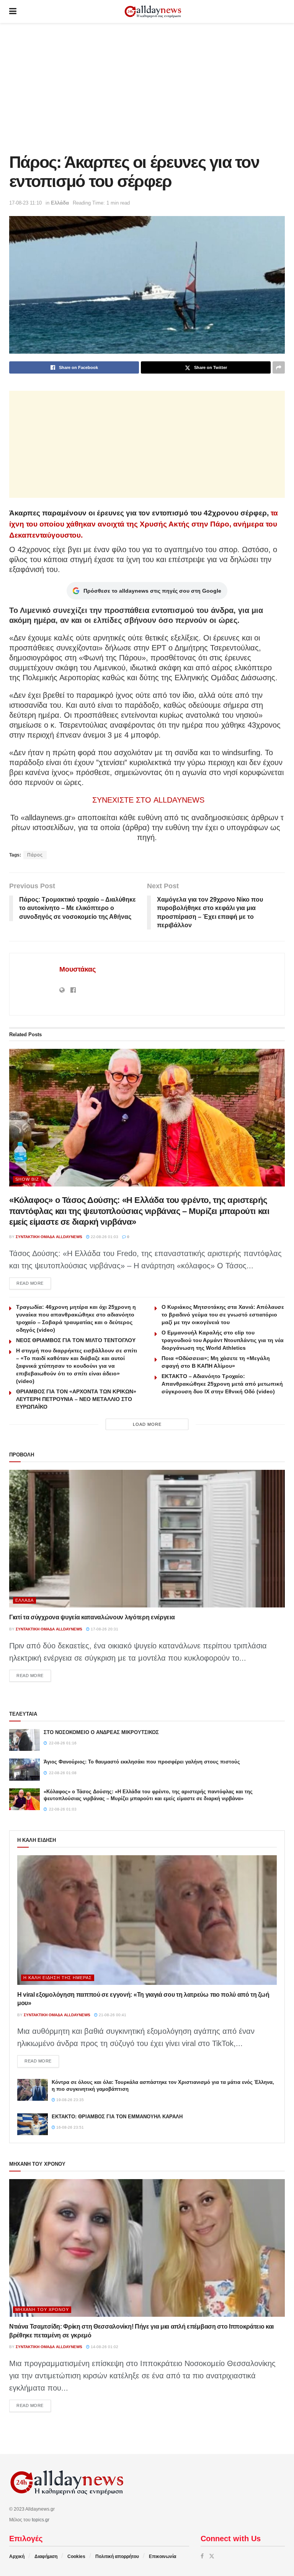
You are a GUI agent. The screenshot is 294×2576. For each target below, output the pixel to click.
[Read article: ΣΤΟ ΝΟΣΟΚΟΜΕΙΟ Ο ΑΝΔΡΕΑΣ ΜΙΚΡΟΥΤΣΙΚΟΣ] (24, 1740)
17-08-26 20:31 (104, 1629)
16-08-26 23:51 (69, 2127)
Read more (34, 1283)
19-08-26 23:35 (69, 2100)
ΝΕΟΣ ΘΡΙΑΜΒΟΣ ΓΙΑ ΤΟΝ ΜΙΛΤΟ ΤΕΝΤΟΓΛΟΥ (76, 1340)
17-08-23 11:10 (25, 203)
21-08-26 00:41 (112, 2015)
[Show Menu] (13, 11)
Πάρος (35, 855)
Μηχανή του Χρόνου (42, 2309)
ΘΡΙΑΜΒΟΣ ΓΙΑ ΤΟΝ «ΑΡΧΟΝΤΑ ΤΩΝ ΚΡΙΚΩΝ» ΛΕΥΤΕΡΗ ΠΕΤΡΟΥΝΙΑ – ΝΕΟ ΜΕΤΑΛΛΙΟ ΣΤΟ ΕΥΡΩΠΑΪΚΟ (76, 1399)
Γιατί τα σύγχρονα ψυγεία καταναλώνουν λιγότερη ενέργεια (92, 1617)
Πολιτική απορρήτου (117, 2556)
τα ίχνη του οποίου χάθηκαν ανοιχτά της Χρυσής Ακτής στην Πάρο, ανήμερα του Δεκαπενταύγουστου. (144, 524)
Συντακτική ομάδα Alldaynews (49, 1237)
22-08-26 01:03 (104, 1237)
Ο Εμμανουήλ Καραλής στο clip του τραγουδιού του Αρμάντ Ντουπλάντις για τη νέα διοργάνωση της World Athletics (223, 1340)
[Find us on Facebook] (202, 2556)
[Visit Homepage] (153, 12)
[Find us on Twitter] (212, 2556)
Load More (147, 1424)
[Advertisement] (147, 88)
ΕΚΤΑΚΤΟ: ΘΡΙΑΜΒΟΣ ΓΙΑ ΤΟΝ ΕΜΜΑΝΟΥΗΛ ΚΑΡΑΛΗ (117, 2117)
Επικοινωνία (163, 2556)
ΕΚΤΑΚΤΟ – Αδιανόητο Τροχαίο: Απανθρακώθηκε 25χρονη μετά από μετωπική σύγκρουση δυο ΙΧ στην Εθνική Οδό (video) (222, 1384)
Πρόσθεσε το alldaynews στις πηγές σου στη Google (152, 591)
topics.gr (41, 2520)
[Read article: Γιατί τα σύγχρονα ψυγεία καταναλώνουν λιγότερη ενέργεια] (147, 1539)
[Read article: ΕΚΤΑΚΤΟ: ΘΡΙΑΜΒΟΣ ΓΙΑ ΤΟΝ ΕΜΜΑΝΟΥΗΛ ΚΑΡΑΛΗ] (33, 2124)
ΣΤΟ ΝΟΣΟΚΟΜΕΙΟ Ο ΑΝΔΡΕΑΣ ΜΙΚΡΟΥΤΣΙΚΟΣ (101, 1732)
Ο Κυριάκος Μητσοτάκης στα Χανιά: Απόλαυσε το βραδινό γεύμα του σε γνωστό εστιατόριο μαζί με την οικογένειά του (223, 1315)
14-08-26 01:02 (104, 2347)
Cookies (76, 2556)
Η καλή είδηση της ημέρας (58, 1978)
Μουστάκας (78, 969)
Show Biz (27, 1179)
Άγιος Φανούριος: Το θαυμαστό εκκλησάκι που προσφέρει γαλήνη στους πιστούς (142, 1762)
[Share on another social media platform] (279, 367)
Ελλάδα (60, 203)
